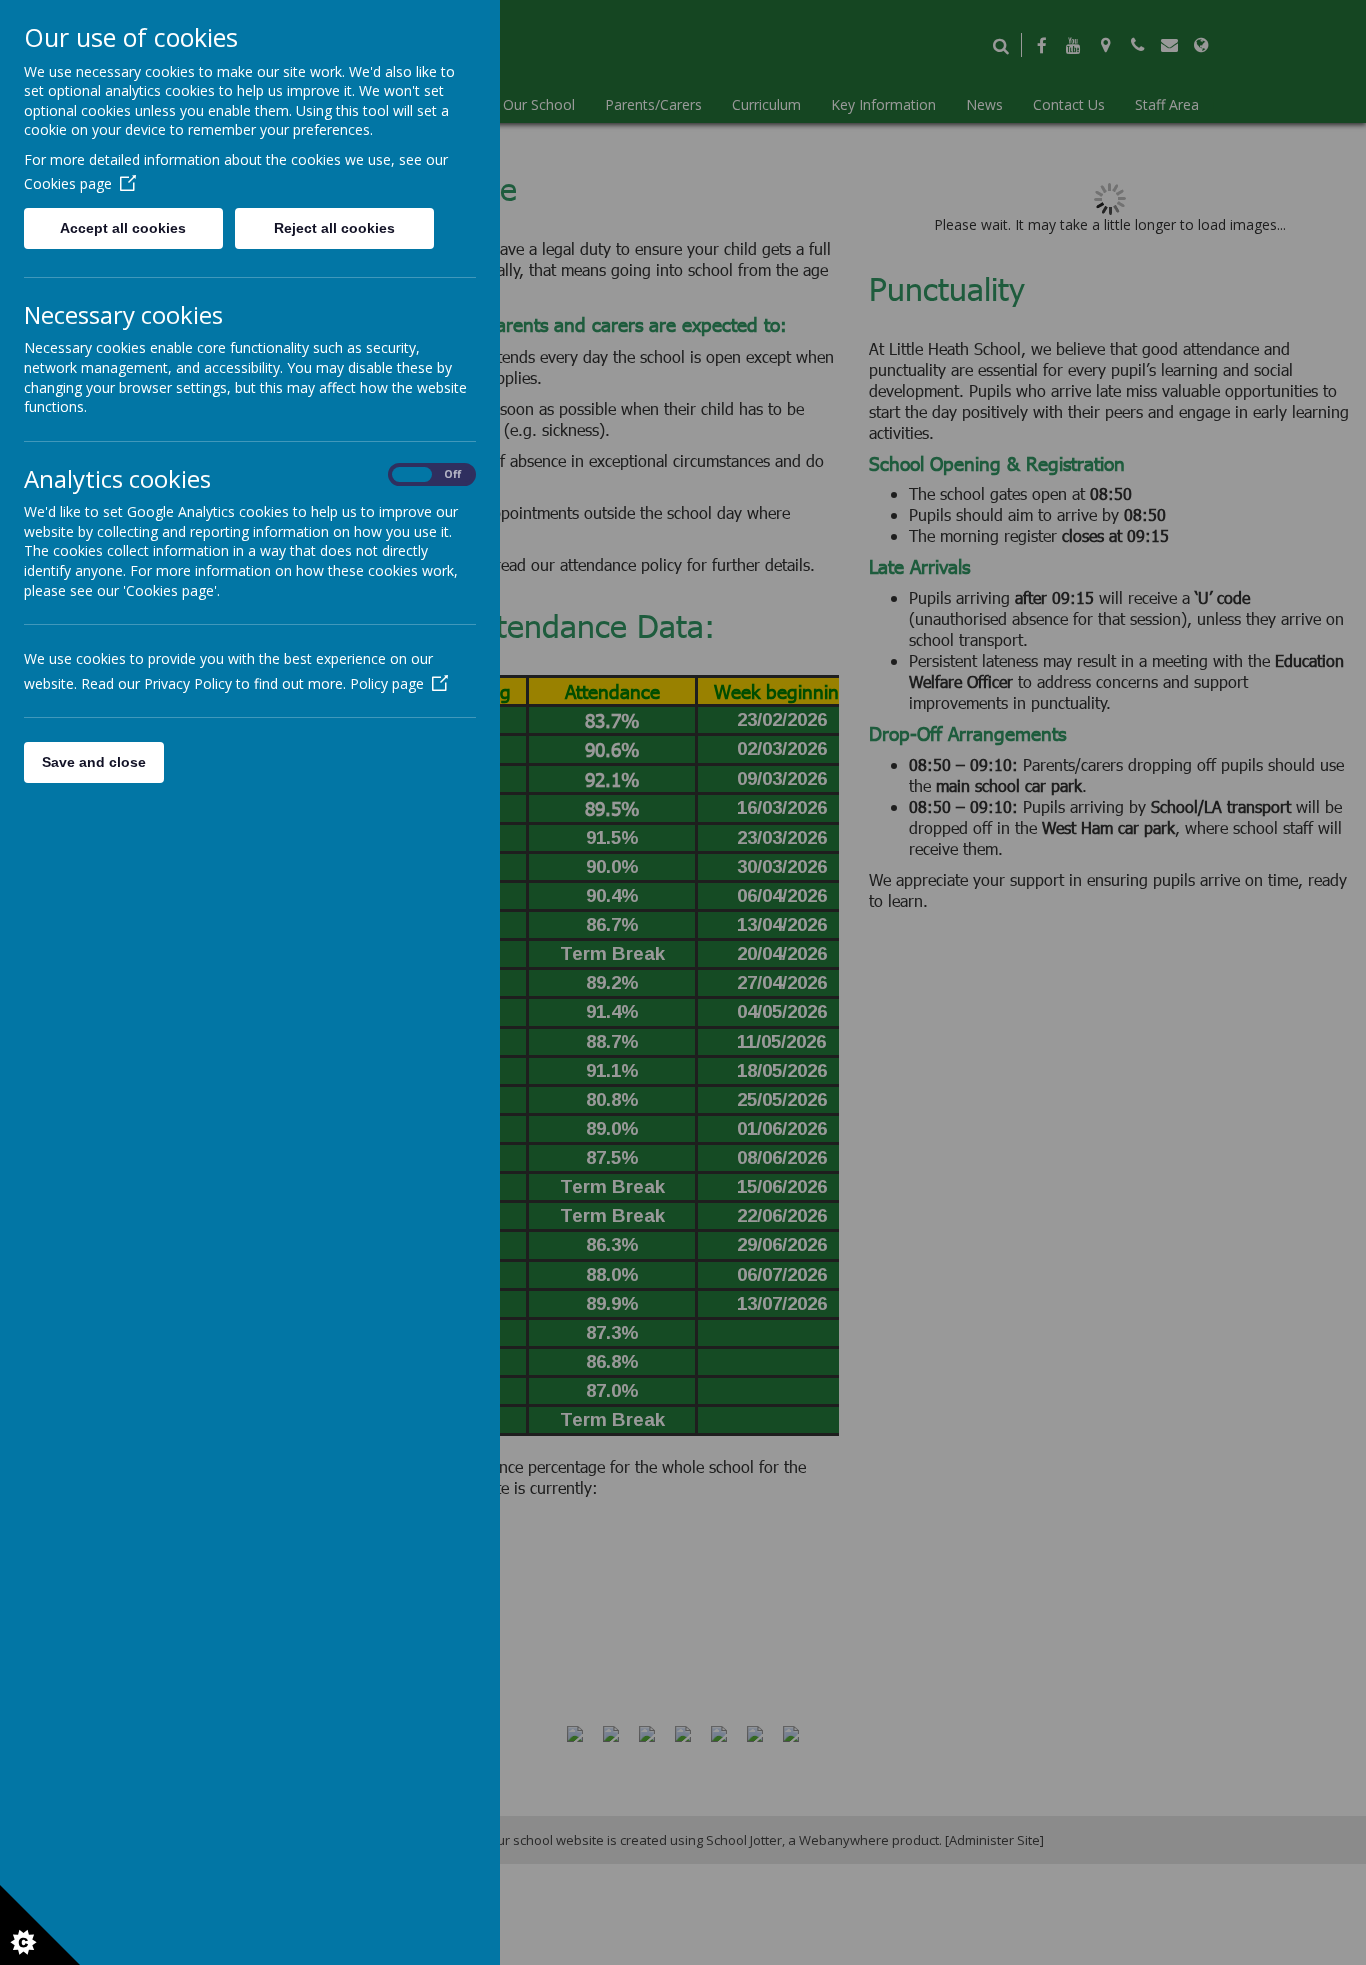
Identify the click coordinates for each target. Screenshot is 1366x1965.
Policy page (387, 683)
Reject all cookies (334, 228)
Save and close (94, 762)
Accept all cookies (123, 228)
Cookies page (68, 183)
